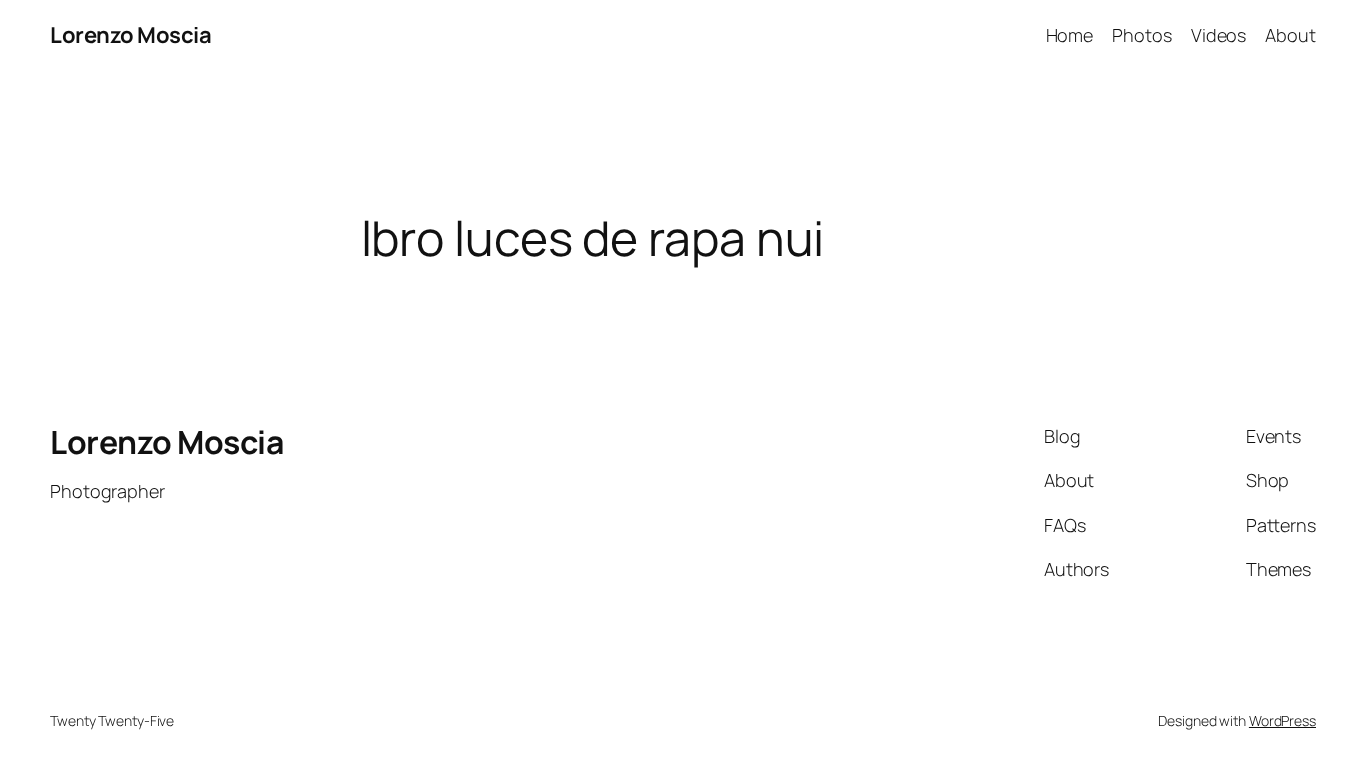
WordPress (1282, 720)
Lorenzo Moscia (130, 35)
